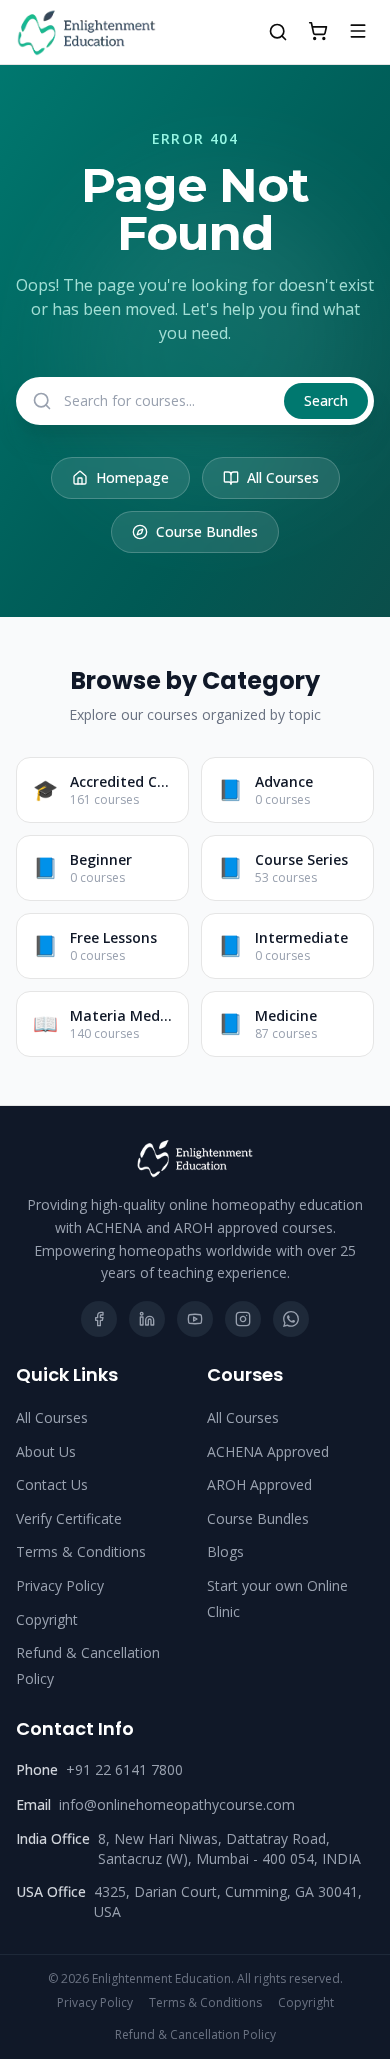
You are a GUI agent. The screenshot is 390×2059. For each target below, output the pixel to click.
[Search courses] (278, 32)
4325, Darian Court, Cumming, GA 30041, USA (228, 1901)
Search (326, 400)
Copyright (47, 1619)
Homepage (132, 477)
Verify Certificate (69, 1518)
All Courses (283, 477)
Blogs (225, 1551)
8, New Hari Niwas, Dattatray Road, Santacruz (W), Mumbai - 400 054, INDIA (229, 1848)
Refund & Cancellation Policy (195, 2035)
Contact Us (52, 1484)
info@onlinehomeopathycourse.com (177, 1804)
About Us (46, 1451)
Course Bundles (207, 531)
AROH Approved (259, 1484)
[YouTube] (195, 1319)
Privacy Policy (60, 1585)
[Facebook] (99, 1319)
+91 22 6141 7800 (124, 1769)
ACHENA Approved (268, 1451)
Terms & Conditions (81, 1551)
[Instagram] (243, 1319)
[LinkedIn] (147, 1319)
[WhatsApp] (291, 1319)
